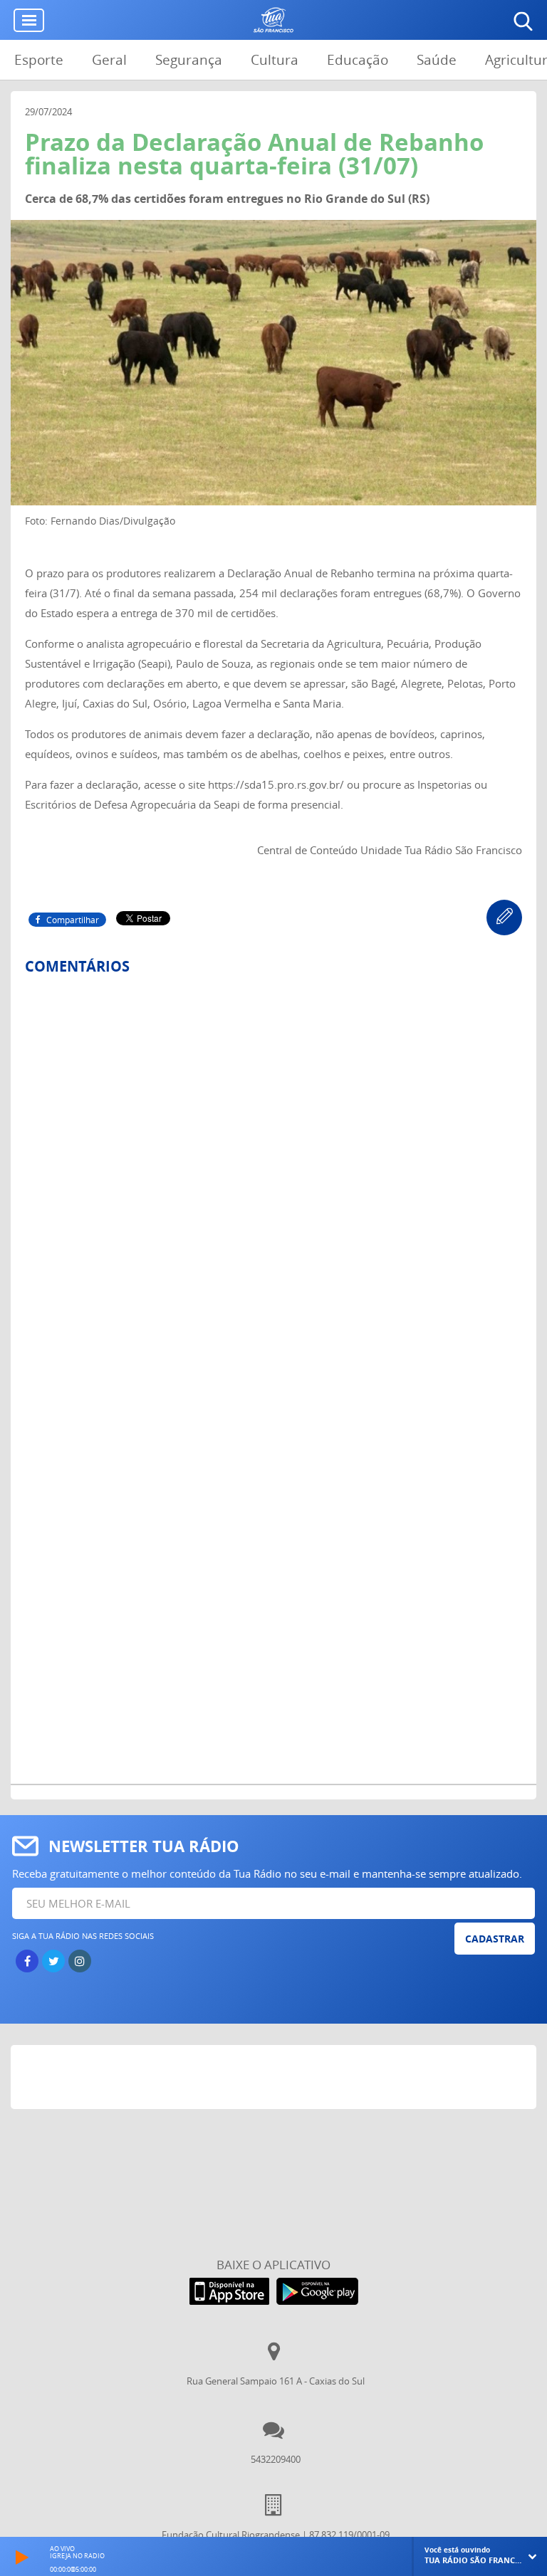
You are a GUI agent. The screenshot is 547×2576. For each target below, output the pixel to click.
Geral (109, 60)
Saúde (437, 60)
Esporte (39, 60)
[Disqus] (273, 1175)
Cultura (275, 60)
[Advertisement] (274, 2081)
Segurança (189, 60)
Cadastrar (495, 1939)
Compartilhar (73, 920)
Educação (358, 60)
